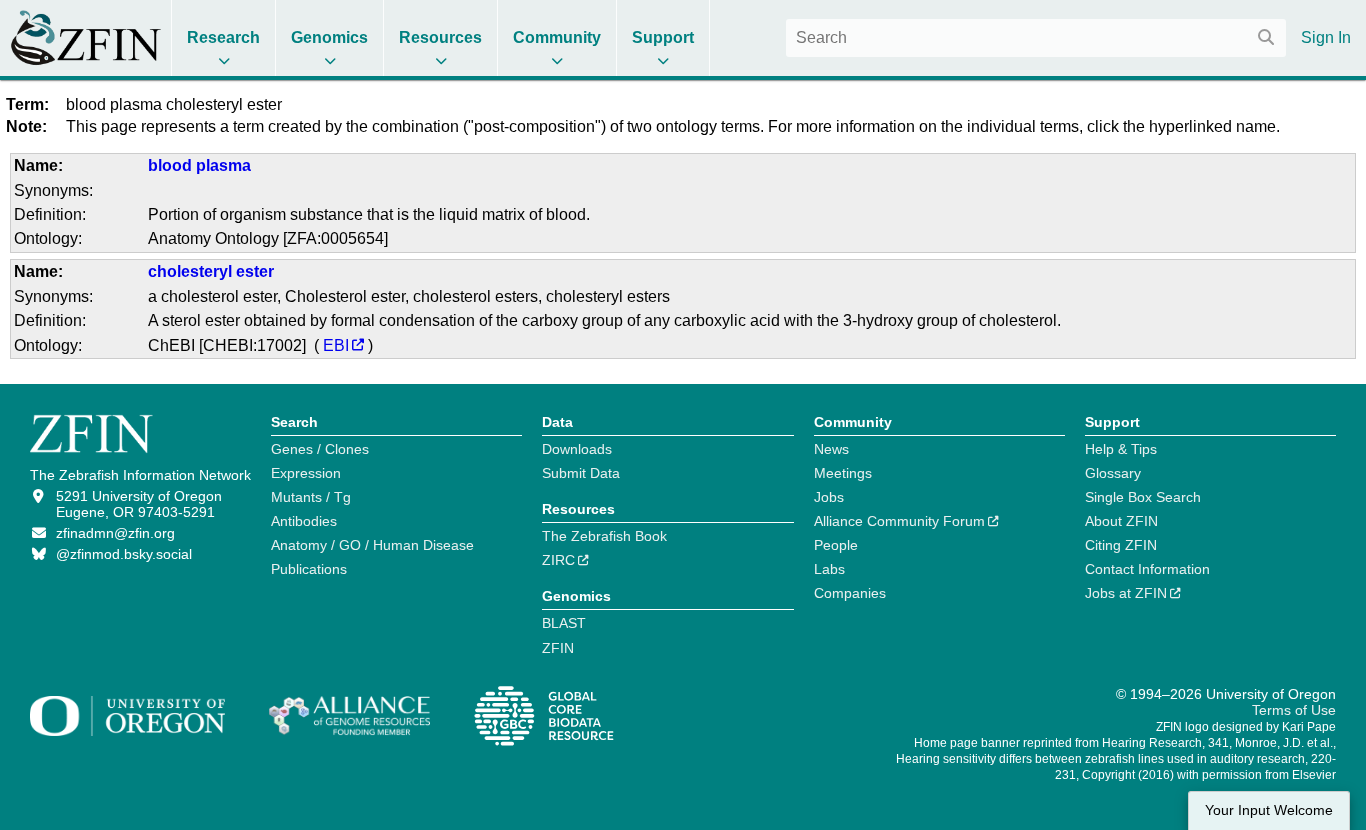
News (831, 449)
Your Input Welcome (1269, 810)
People (836, 545)
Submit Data (581, 473)
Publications (309, 569)
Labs (829, 569)
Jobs (829, 497)
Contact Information (1147, 569)
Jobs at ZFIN (1126, 593)
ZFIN (558, 648)
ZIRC (558, 560)
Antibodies (304, 521)
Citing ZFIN (1121, 545)
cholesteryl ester (211, 271)
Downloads (577, 449)
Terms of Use (1294, 710)
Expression (306, 473)
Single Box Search (1143, 497)
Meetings (843, 473)
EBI (336, 345)
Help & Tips (1121, 449)
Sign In (1326, 37)
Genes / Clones (320, 449)
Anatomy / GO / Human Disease (372, 545)
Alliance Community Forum (899, 521)
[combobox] (1036, 38)
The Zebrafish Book (604, 536)
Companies (850, 593)
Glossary (1113, 473)
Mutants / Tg (311, 497)
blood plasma (199, 165)
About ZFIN (1121, 521)
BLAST (564, 623)
